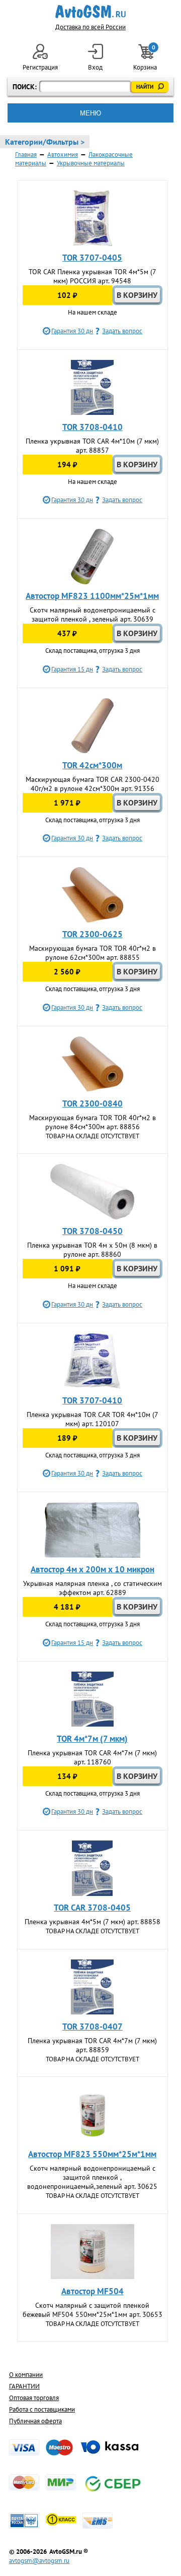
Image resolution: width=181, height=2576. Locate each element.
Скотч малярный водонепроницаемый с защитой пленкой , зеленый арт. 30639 (93, 615)
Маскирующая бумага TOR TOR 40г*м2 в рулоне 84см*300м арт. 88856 (93, 1122)
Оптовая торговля (34, 2398)
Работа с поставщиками (42, 2409)
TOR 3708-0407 (93, 2027)
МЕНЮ (90, 113)
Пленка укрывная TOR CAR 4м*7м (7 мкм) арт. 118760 (92, 1757)
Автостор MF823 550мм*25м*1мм (92, 2154)
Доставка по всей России (90, 27)
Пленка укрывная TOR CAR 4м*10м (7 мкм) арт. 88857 (92, 446)
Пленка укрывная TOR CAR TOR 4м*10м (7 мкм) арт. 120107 (93, 1419)
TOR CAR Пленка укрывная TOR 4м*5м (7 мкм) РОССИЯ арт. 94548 (93, 276)
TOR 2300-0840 (93, 1103)
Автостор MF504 (93, 2291)
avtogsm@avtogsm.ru (39, 2561)
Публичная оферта (35, 2421)
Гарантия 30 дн (72, 331)
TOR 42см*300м (92, 765)
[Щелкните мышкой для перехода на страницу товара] (93, 218)
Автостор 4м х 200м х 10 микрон (93, 1569)
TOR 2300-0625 (93, 934)
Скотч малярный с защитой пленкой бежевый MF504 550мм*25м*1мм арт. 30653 (93, 2310)
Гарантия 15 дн (72, 669)
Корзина (146, 58)
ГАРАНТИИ (24, 2386)
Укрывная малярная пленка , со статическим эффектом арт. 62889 (93, 1588)
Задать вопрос (122, 331)
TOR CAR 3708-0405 (92, 1908)
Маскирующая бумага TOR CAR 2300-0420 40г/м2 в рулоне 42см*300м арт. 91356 (93, 784)
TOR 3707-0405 (92, 258)
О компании (26, 2375)
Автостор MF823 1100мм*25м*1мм (92, 596)
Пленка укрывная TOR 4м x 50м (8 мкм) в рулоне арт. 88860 (92, 1250)
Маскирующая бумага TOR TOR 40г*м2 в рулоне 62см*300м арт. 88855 (93, 953)
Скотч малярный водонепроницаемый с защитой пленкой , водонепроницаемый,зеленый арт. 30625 (92, 2177)
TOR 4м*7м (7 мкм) (92, 1739)
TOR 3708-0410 (93, 427)
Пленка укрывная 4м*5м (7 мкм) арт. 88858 (93, 1922)
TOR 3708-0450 (93, 1231)
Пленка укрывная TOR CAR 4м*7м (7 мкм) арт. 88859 (92, 2045)
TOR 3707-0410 (92, 1400)
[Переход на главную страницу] (91, 12)
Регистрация (40, 67)
